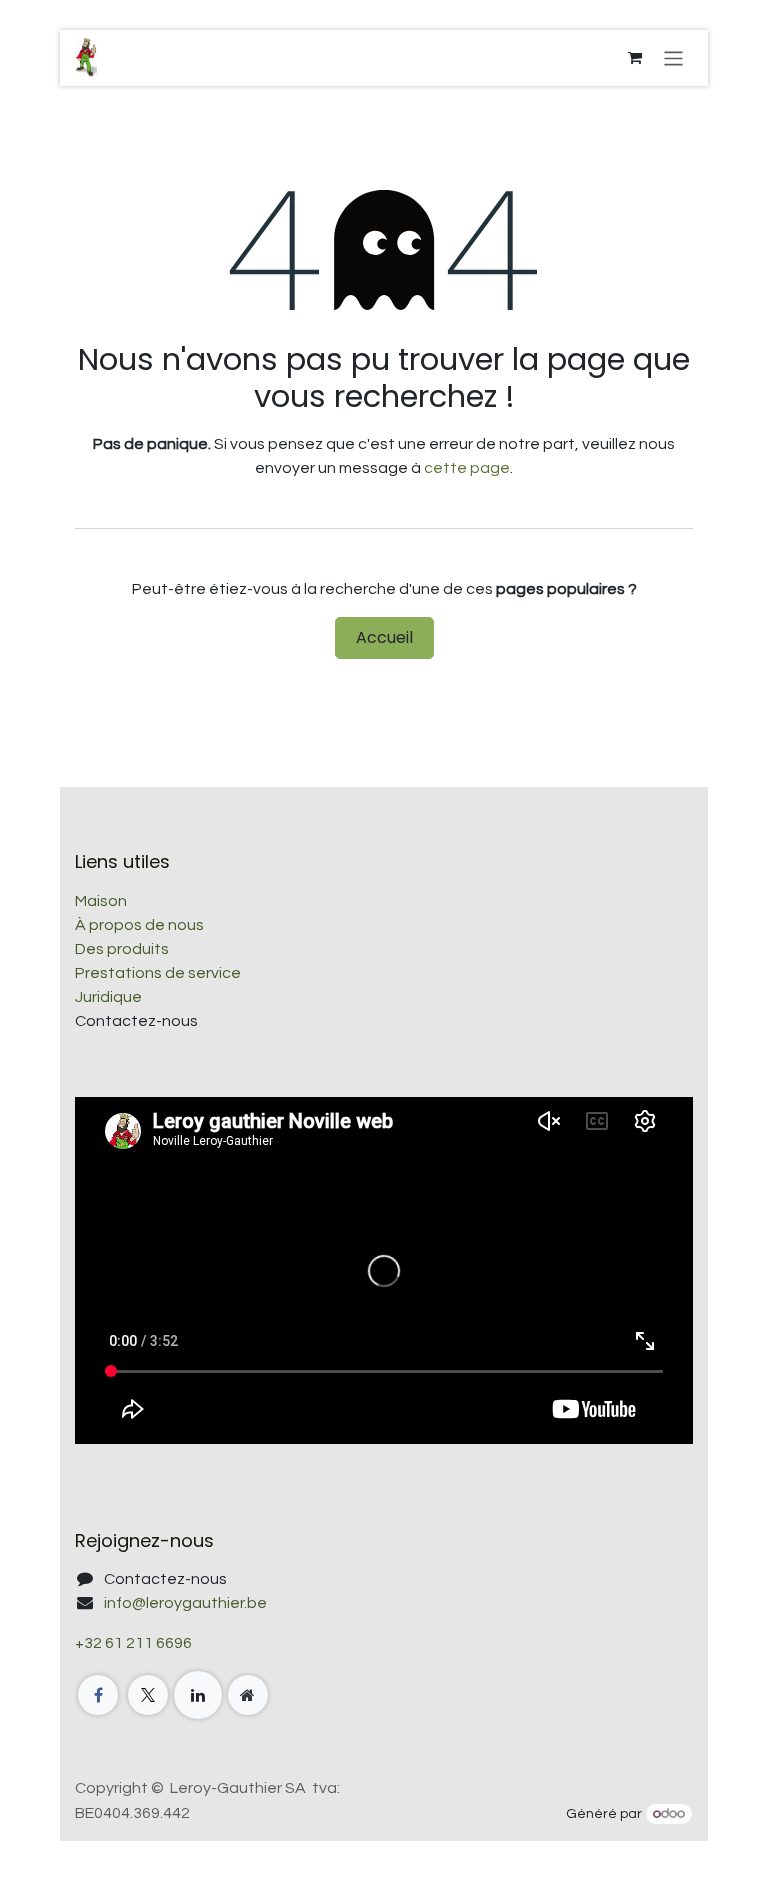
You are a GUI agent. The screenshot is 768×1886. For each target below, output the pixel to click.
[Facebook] (98, 1695)
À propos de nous (139, 925)
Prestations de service (158, 973)
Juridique (108, 997)
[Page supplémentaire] (248, 1695)
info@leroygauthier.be (185, 1603)
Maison (101, 901)
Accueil (384, 637)
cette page (467, 468)
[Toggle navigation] (673, 57)
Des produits (122, 949)
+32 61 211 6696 (133, 1643)
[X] (148, 1695)
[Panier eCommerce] (635, 58)
